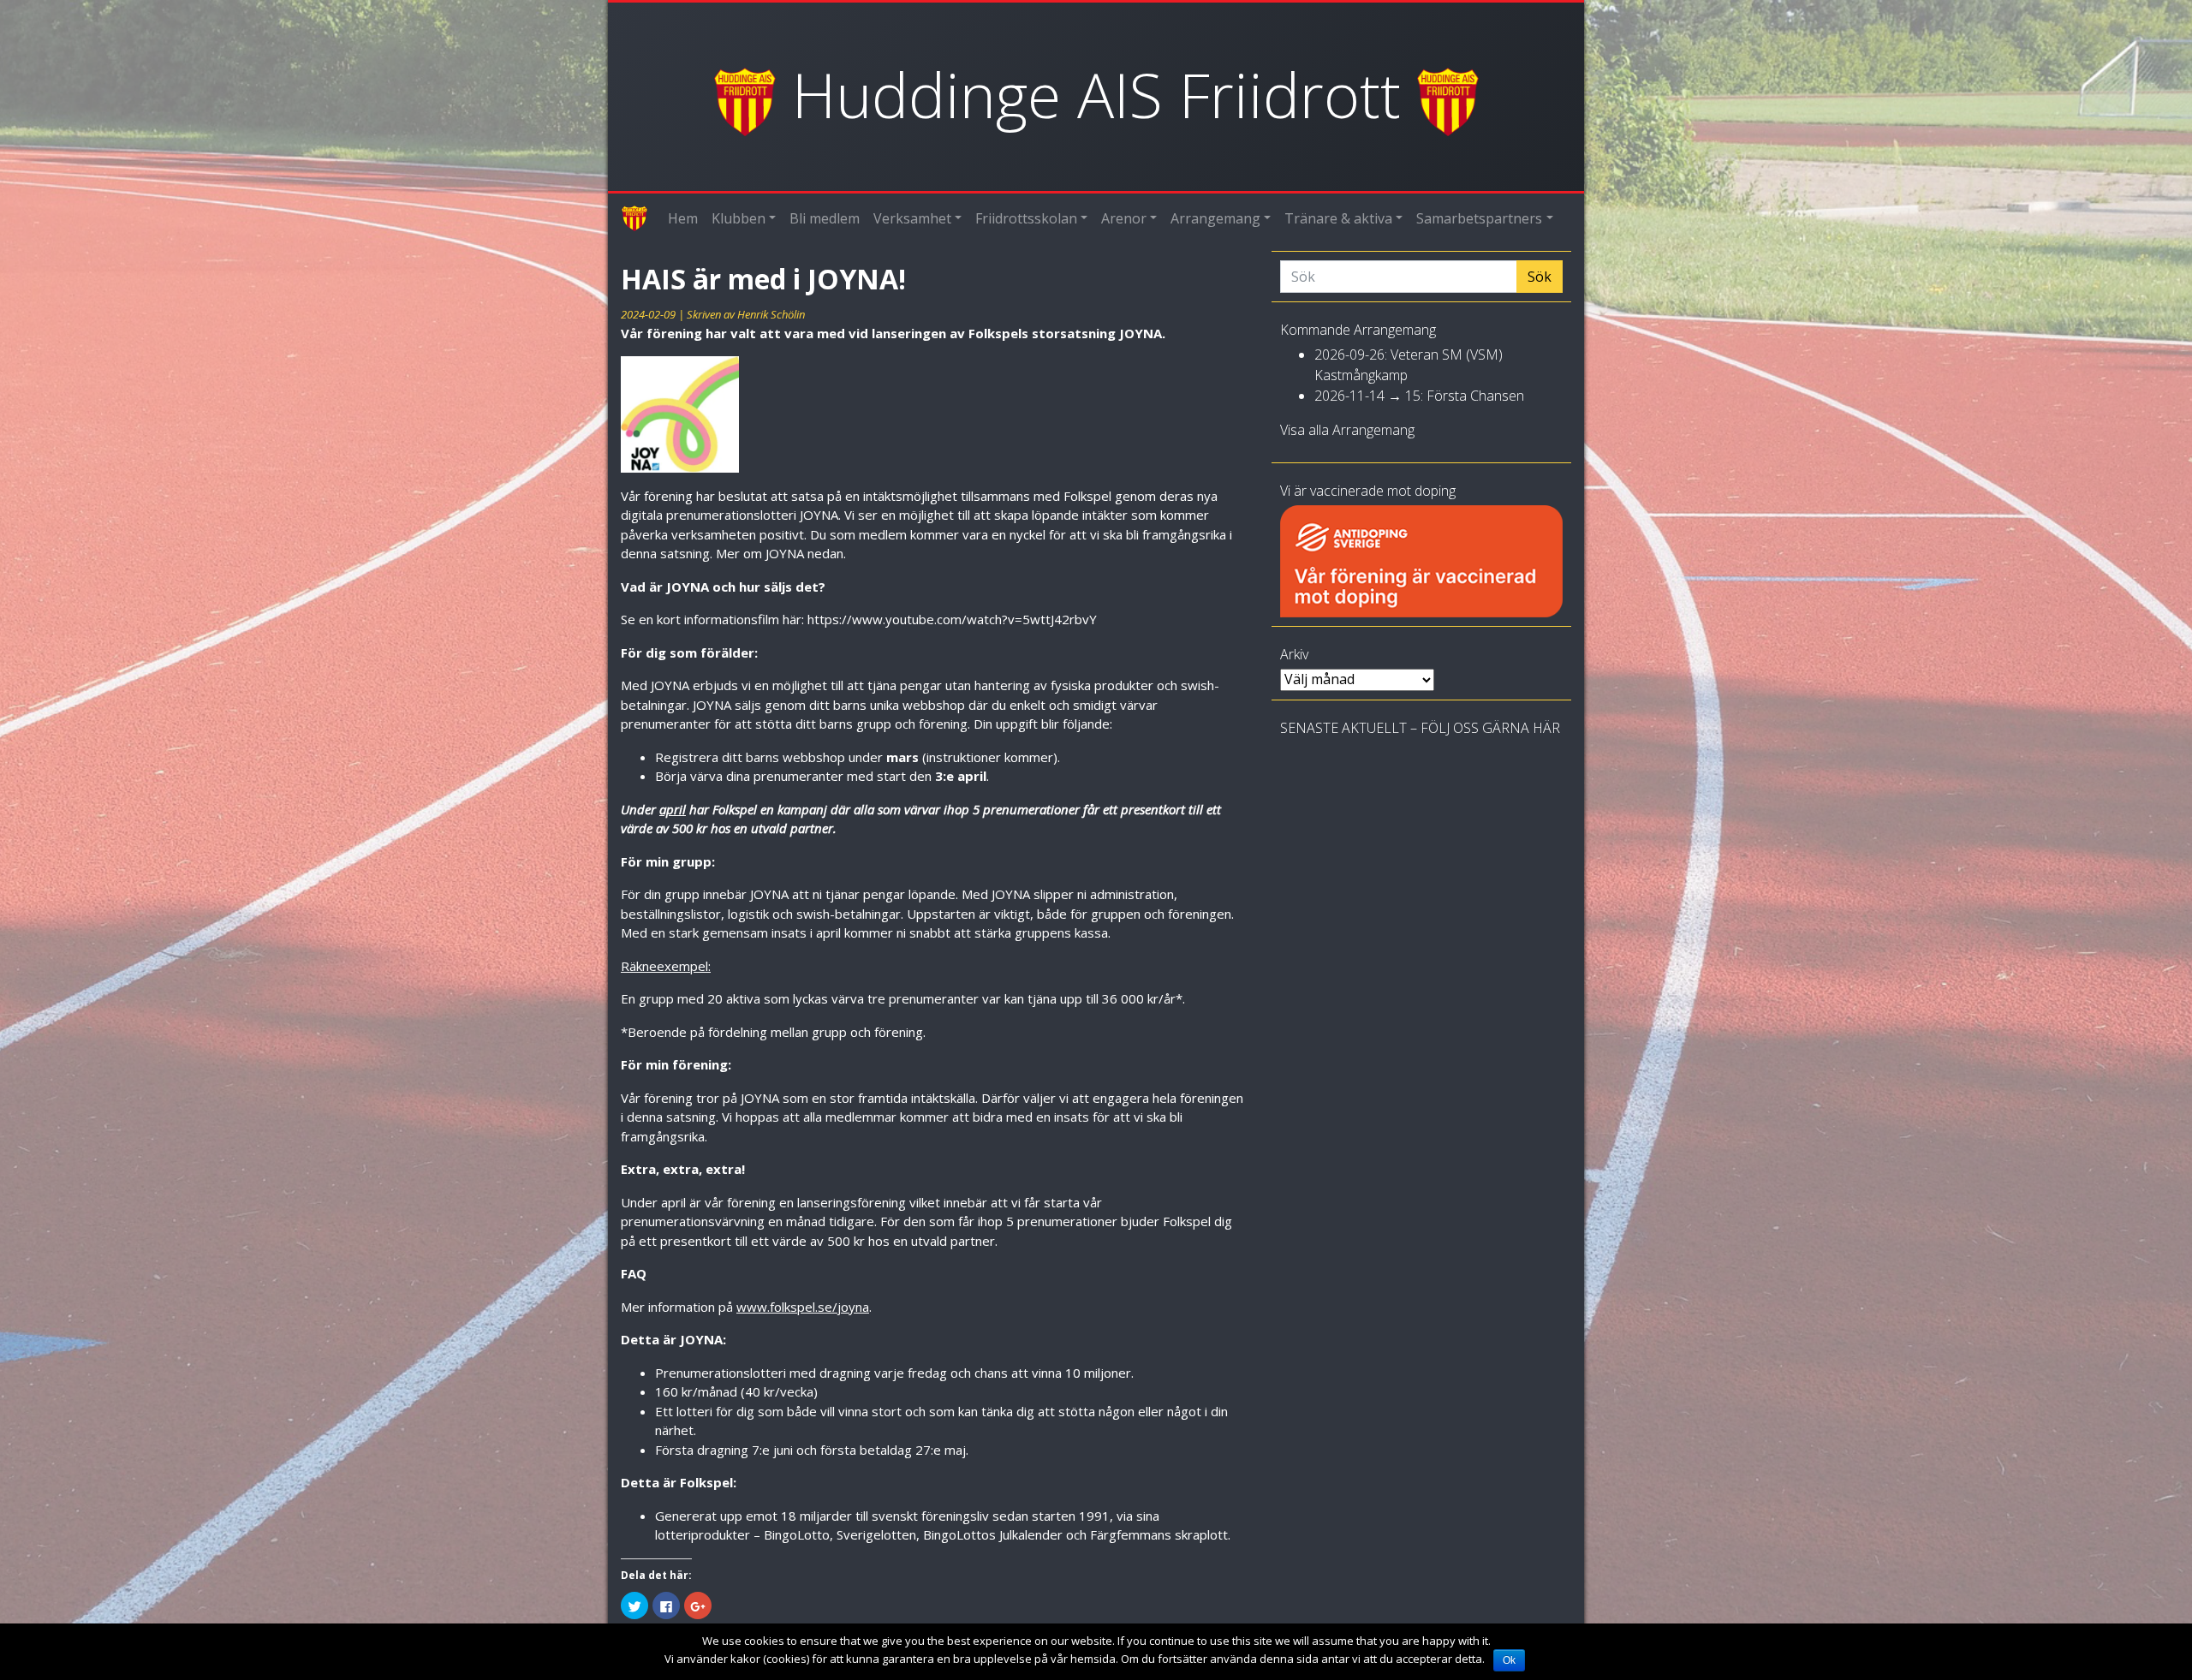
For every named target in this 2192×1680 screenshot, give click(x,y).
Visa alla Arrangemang (1347, 430)
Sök (1540, 277)
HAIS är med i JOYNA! (763, 279)
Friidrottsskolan (1026, 218)
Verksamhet (912, 218)
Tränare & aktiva (1338, 218)
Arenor (1124, 218)
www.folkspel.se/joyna (803, 1307)
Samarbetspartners (1479, 218)
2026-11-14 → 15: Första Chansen (1419, 396)
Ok (1509, 1660)
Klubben (739, 218)
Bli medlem (825, 218)
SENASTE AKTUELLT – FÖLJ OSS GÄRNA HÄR (1420, 728)
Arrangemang (1215, 218)
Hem (683, 218)
